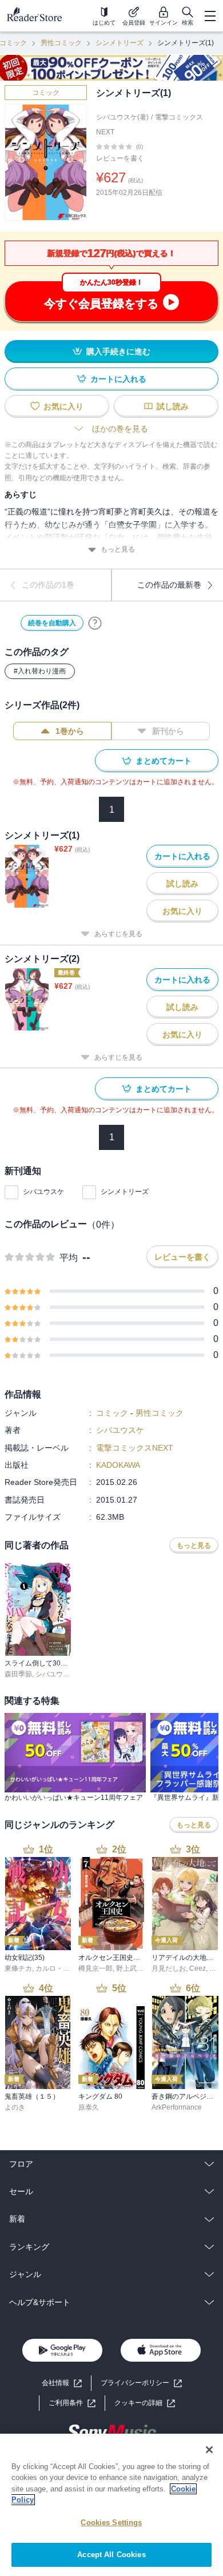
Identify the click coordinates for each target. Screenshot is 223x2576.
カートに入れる (118, 379)
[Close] (209, 2450)
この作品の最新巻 (169, 585)
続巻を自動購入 (52, 623)
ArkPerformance (177, 2107)
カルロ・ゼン (56, 1968)
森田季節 (18, 1674)
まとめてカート (164, 761)
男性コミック (61, 43)
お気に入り (63, 406)
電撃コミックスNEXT (135, 1448)
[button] (145, 2403)
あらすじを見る (118, 934)
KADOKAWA (118, 1465)
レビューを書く (120, 158)
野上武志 (130, 1968)
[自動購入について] (95, 623)
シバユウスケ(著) (122, 117)
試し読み (173, 406)
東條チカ (18, 1968)
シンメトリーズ (120, 43)
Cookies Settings (111, 2523)
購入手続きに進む (118, 352)
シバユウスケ (43, 1192)
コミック (46, 93)
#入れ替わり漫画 (40, 671)
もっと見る (118, 549)
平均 (69, 1258)
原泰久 (89, 2107)
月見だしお (169, 1968)
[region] (111, 2505)
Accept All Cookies (111, 2555)
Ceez (198, 1968)
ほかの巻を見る (120, 429)
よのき (15, 2107)
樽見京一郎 (95, 1968)
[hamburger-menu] (210, 16)
